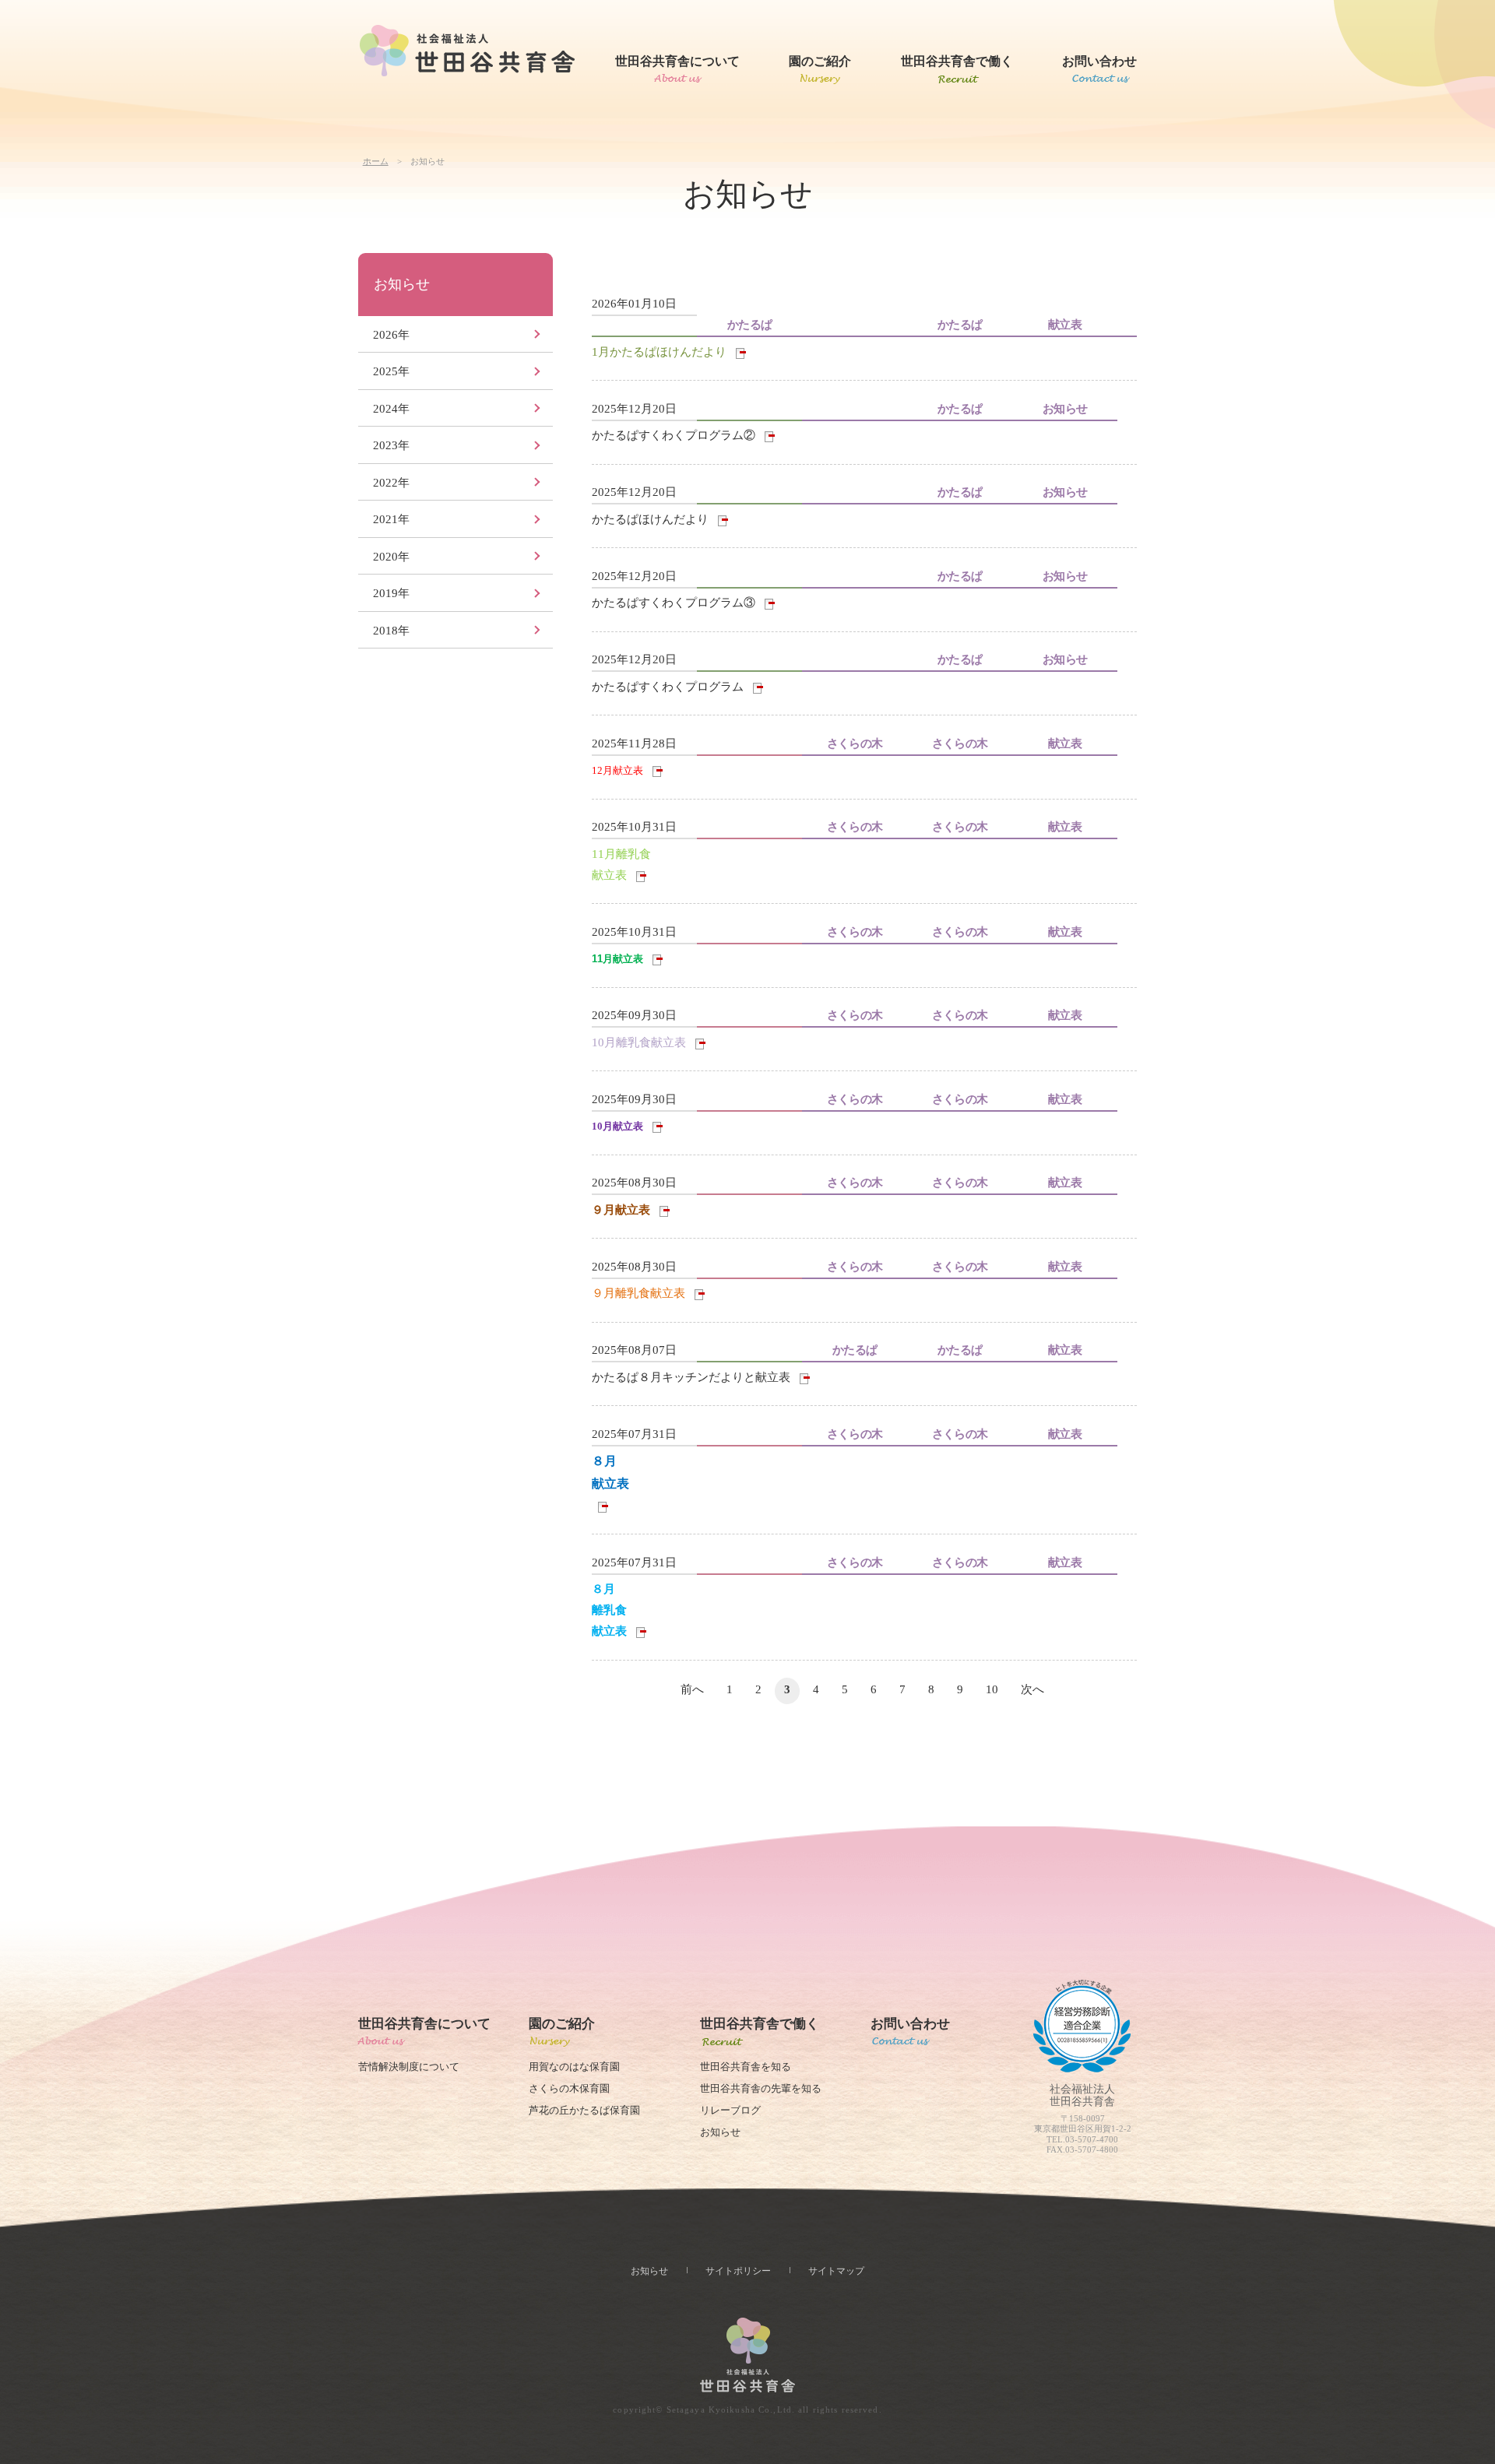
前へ (692, 1689)
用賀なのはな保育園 (574, 2067)
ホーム (376, 161)
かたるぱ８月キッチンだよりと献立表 (691, 1377)
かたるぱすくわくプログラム (669, 687)
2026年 (391, 335)
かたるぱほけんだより (650, 519)
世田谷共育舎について (677, 61)
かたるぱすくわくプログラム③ (674, 603)
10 (992, 1689)
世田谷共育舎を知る (746, 2067)
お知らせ (402, 284)
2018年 (391, 631)
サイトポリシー (738, 2271)
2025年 (391, 371)
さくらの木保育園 (569, 2089)
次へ (1032, 1689)
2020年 (391, 557)
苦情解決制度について (409, 2067)
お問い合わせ (1099, 61)
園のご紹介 (820, 61)
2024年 (391, 409)
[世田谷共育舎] (467, 51)
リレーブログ (730, 2111)
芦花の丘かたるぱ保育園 (584, 2111)
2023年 (391, 445)
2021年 (391, 519)
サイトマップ (836, 2271)
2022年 (391, 483)
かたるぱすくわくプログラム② (674, 435)
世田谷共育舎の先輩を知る (761, 2089)
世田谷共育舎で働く (957, 61)
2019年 (391, 593)
